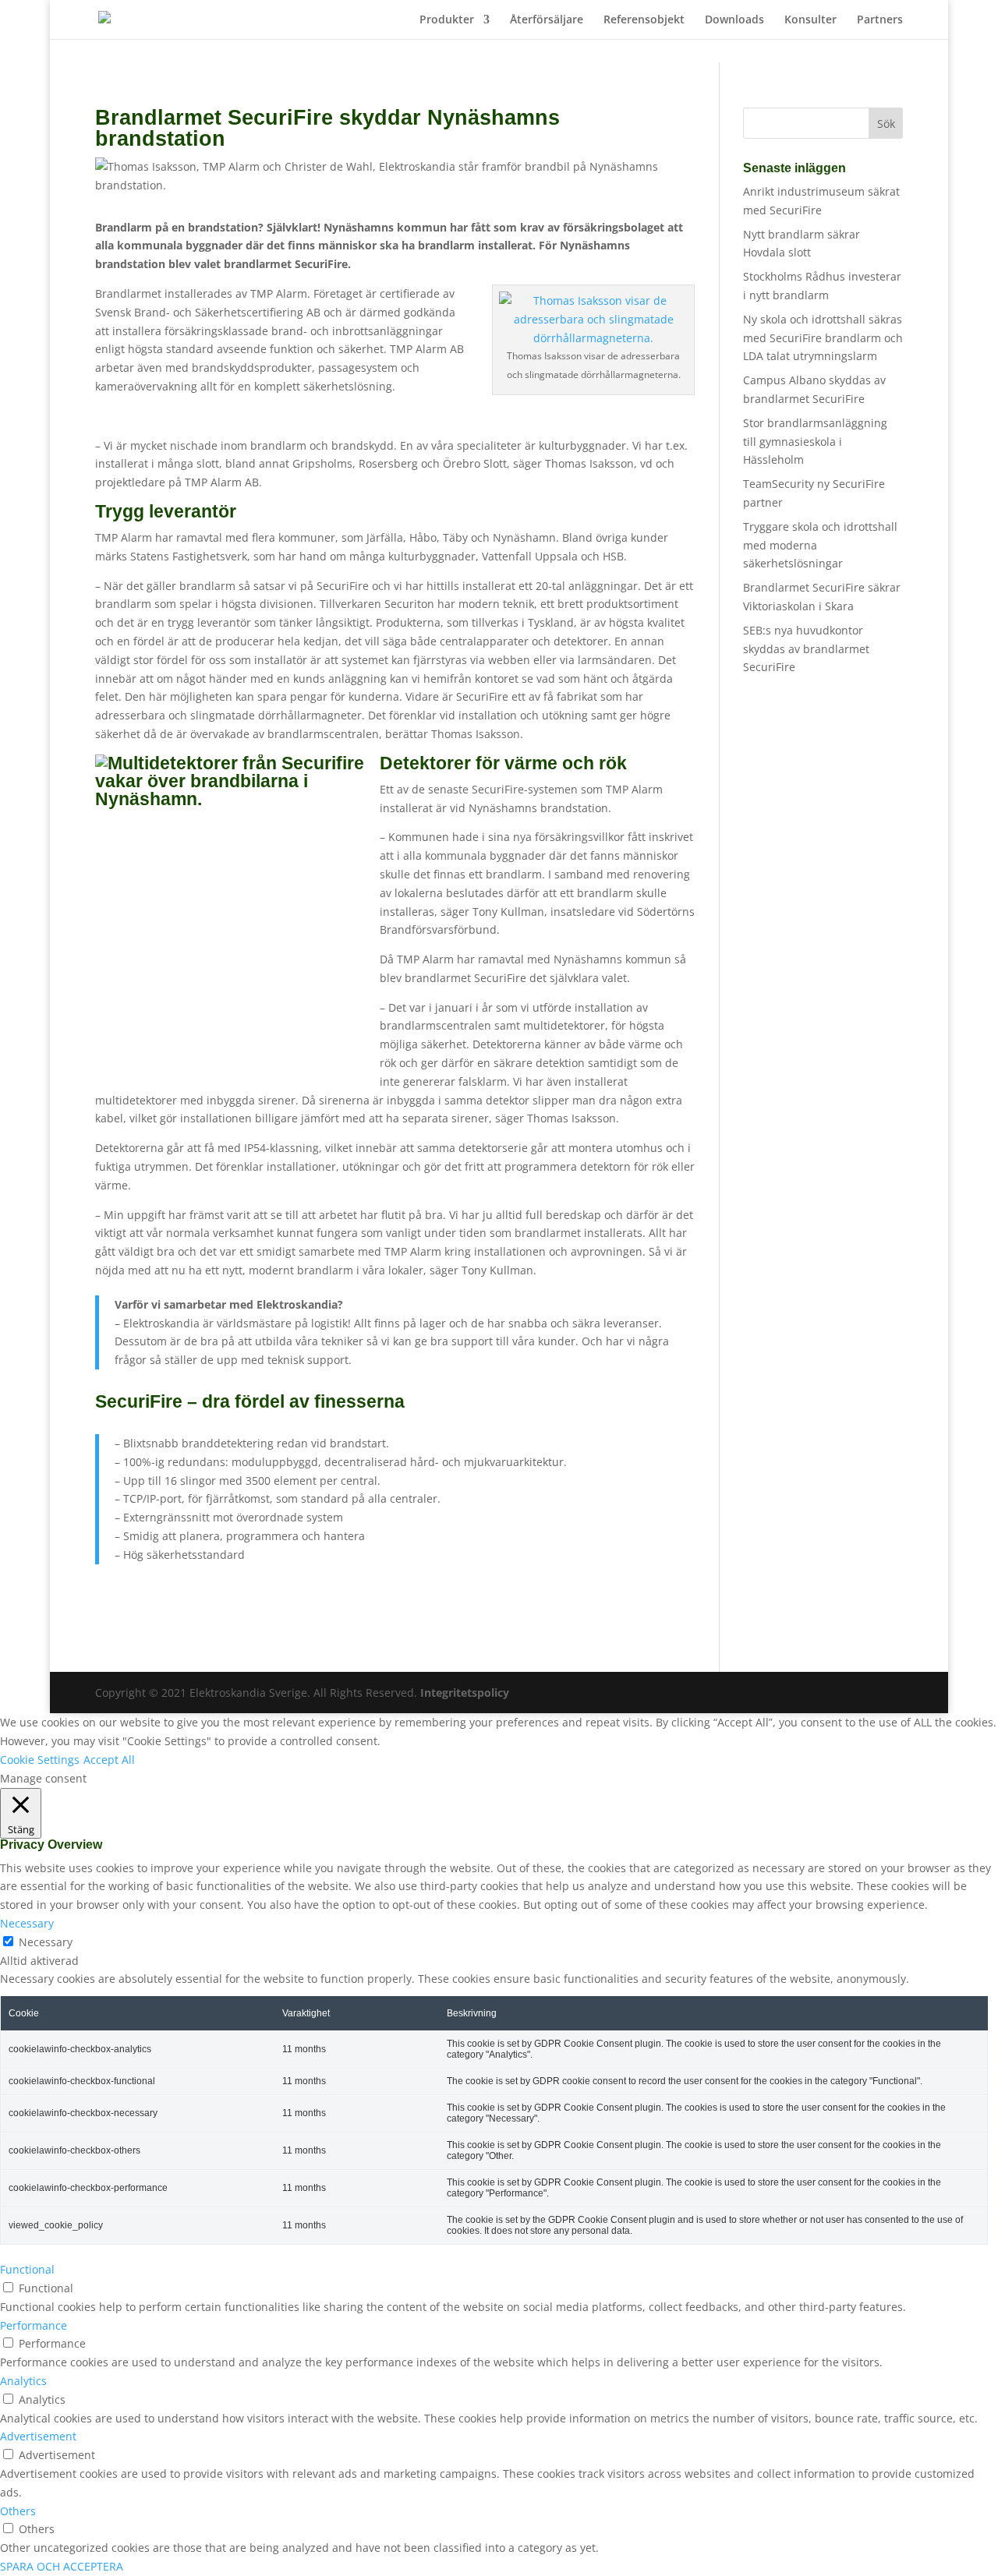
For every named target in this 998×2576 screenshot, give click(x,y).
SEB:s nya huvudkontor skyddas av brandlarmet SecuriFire (806, 649)
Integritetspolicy (465, 1693)
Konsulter (810, 20)
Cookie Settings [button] (40, 1760)
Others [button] (18, 2511)
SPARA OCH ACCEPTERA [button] (62, 2566)
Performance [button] (34, 2325)
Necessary (46, 1942)
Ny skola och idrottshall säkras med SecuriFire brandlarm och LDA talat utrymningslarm (823, 338)
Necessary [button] (27, 1923)
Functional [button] (27, 2269)
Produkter (447, 20)
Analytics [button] (23, 2381)
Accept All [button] (109, 1760)
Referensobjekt (644, 20)
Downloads (734, 20)
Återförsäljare (547, 20)
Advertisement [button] (38, 2436)
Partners (880, 20)
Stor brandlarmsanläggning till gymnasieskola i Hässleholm (815, 442)
